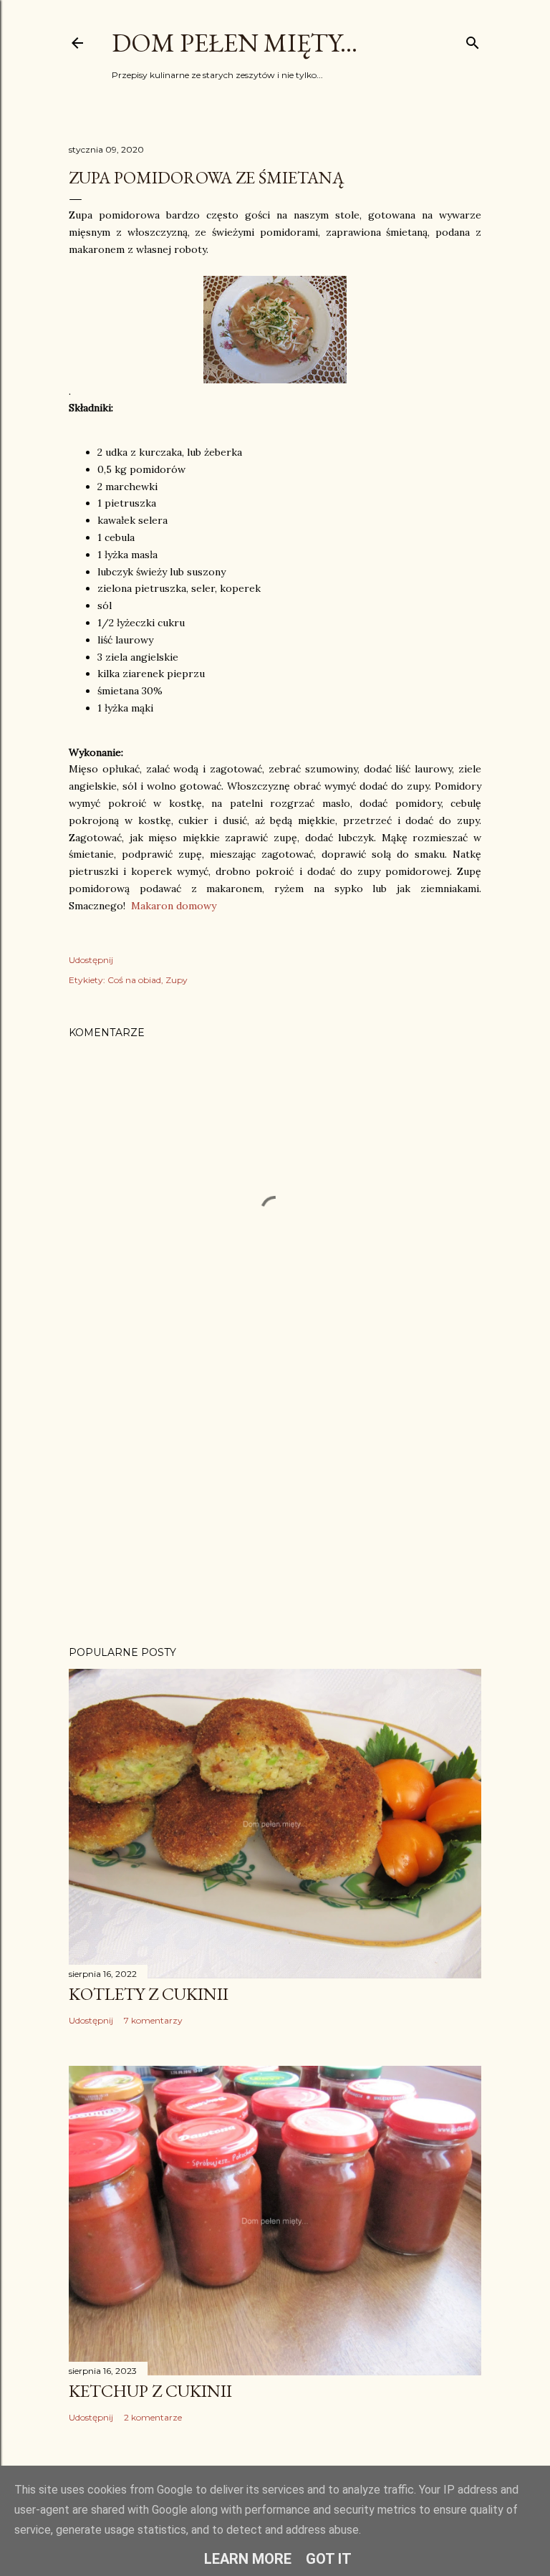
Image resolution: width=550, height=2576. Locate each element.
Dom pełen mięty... (235, 43)
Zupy (177, 980)
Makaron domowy (174, 906)
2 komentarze (153, 2417)
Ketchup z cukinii (150, 2391)
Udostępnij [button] (91, 960)
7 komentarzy (153, 2020)
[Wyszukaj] (473, 40)
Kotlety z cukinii (149, 1994)
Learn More (248, 2559)
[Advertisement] (275, 1510)
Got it (329, 2559)
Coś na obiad (134, 980)
